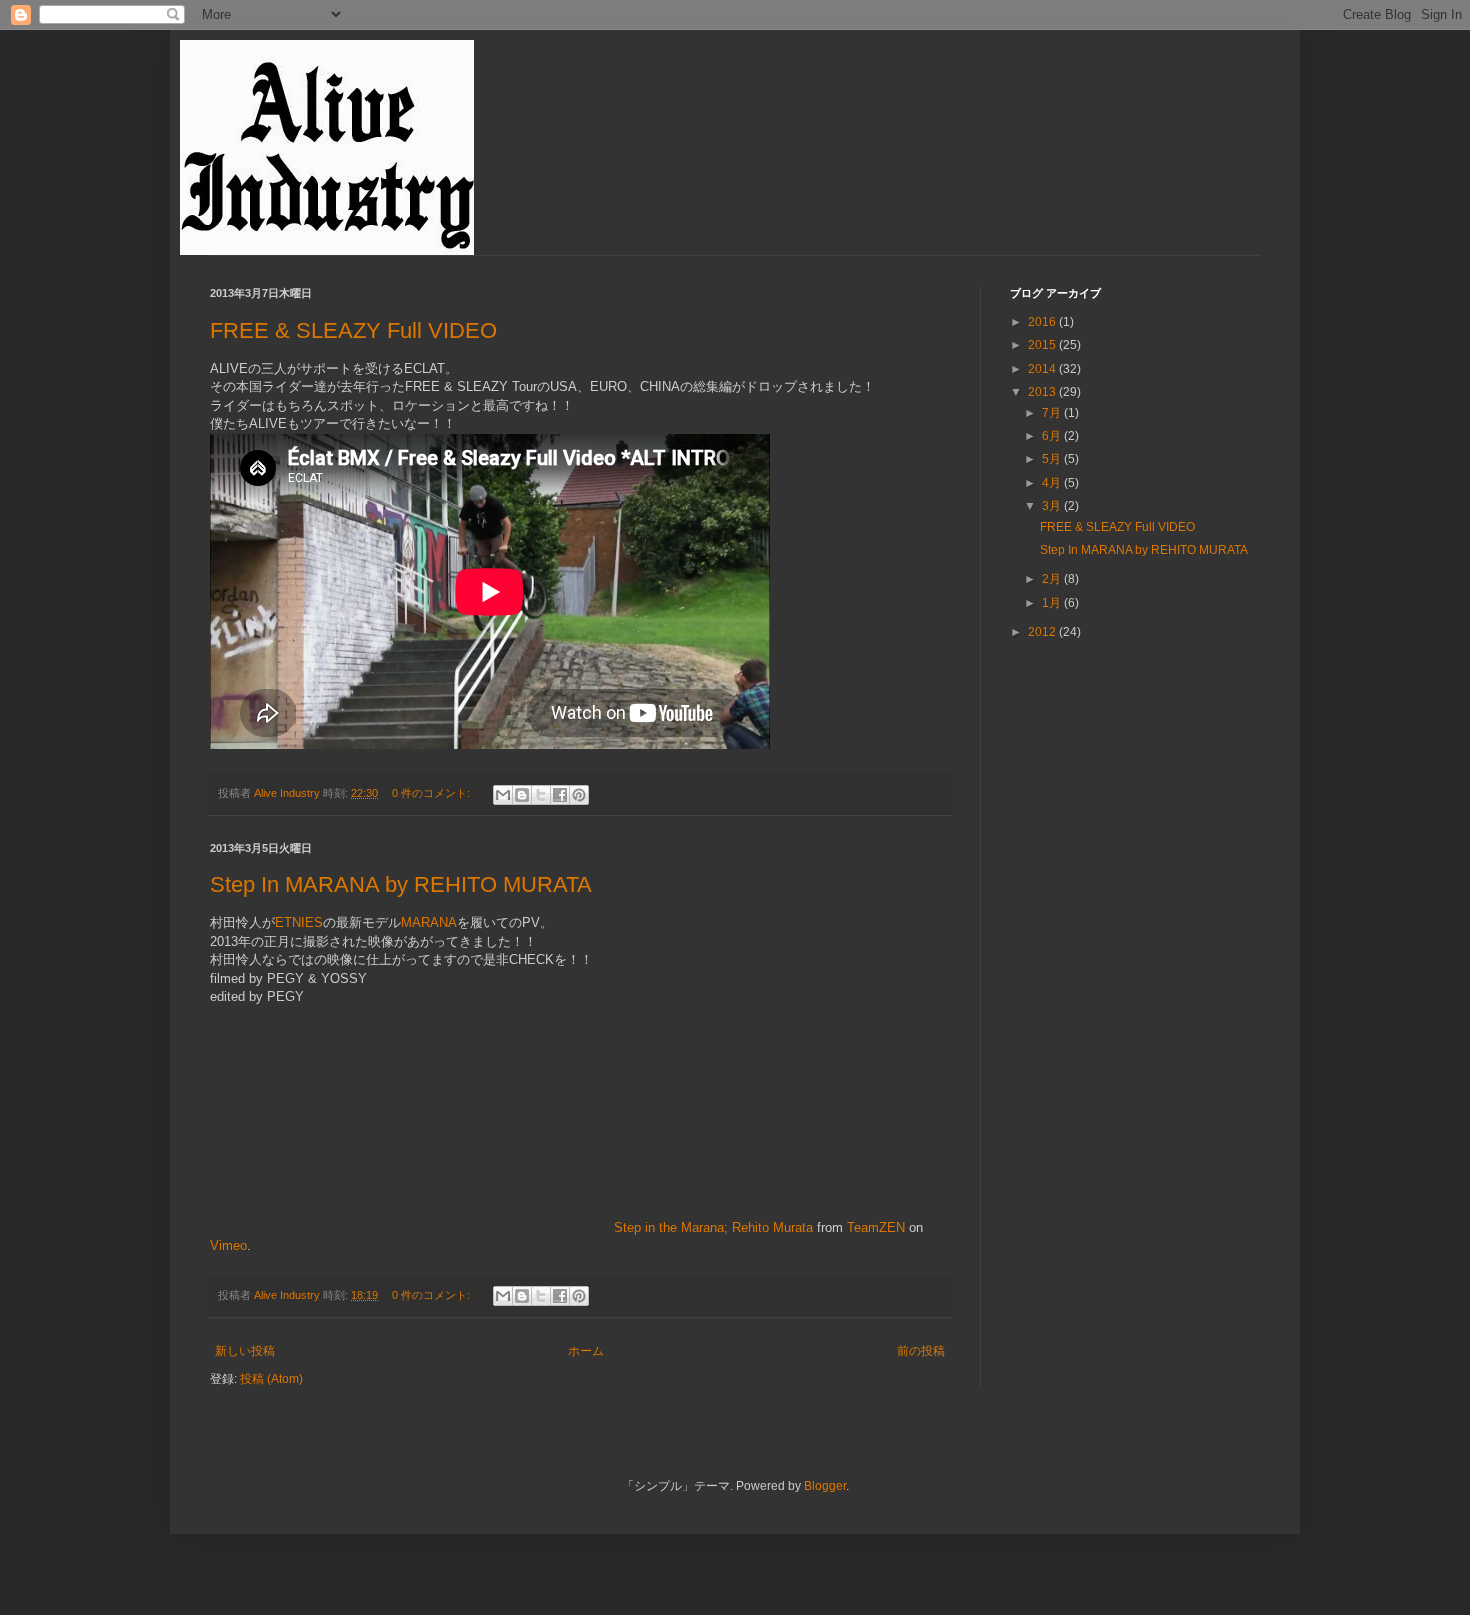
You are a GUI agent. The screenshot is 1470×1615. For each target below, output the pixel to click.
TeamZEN (876, 1227)
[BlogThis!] (522, 795)
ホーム (586, 1351)
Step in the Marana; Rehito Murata (713, 1227)
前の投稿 (921, 1351)
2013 (1043, 392)
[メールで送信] (503, 795)
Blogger (825, 1486)
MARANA (429, 922)
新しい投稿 (245, 1351)
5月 (1053, 459)
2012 (1043, 632)
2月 (1053, 579)
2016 (1043, 322)
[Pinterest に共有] (579, 795)
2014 (1043, 369)
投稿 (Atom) (271, 1379)
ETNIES (299, 922)
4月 (1053, 483)
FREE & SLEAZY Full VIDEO (353, 330)
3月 (1053, 506)
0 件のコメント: (432, 793)
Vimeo (228, 1245)
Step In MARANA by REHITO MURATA (401, 884)
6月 (1053, 436)
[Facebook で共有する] (560, 795)
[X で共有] (541, 795)
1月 (1053, 603)
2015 (1043, 345)
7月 (1053, 413)
